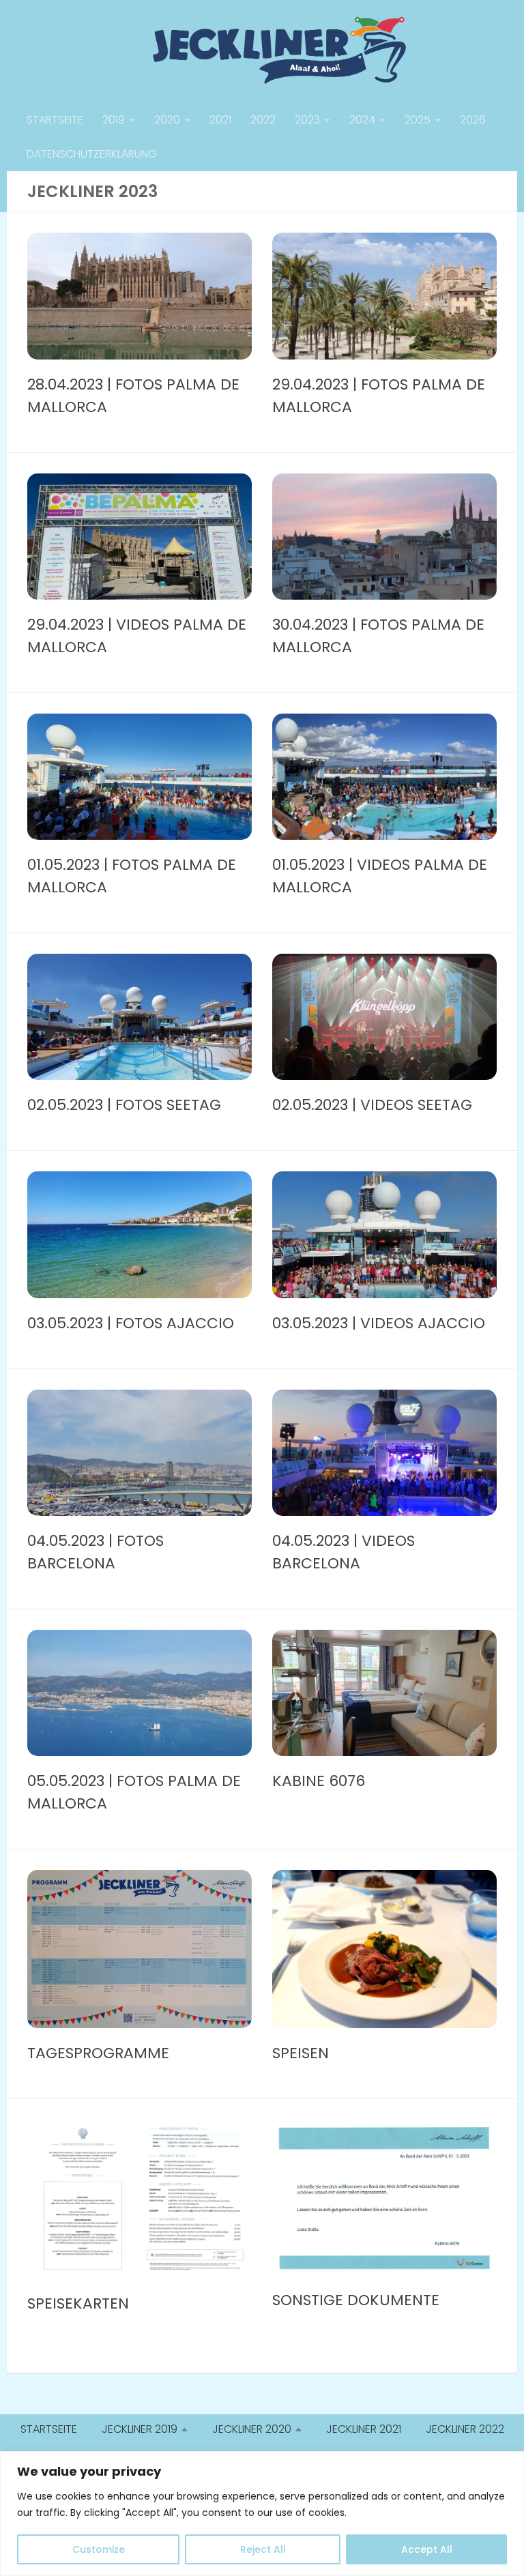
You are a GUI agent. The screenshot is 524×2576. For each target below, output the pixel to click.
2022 (263, 120)
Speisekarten (78, 2303)
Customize (99, 2549)
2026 (473, 120)
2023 (307, 120)
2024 (362, 120)
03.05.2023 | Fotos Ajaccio (131, 1323)
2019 (114, 120)
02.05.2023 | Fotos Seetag (124, 1105)
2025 (418, 120)
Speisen (301, 2053)
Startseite (55, 120)
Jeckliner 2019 (140, 2429)
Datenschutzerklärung (92, 154)
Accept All (427, 2549)
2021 (220, 120)
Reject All (263, 2549)
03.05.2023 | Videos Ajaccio (379, 1323)
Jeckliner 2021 (364, 2429)
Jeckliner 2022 (465, 2429)
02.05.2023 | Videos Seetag (372, 1105)
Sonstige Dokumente (356, 2300)
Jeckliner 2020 (252, 2429)
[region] (262, 2514)
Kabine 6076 (319, 1781)
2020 (167, 120)
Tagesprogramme (98, 2053)
